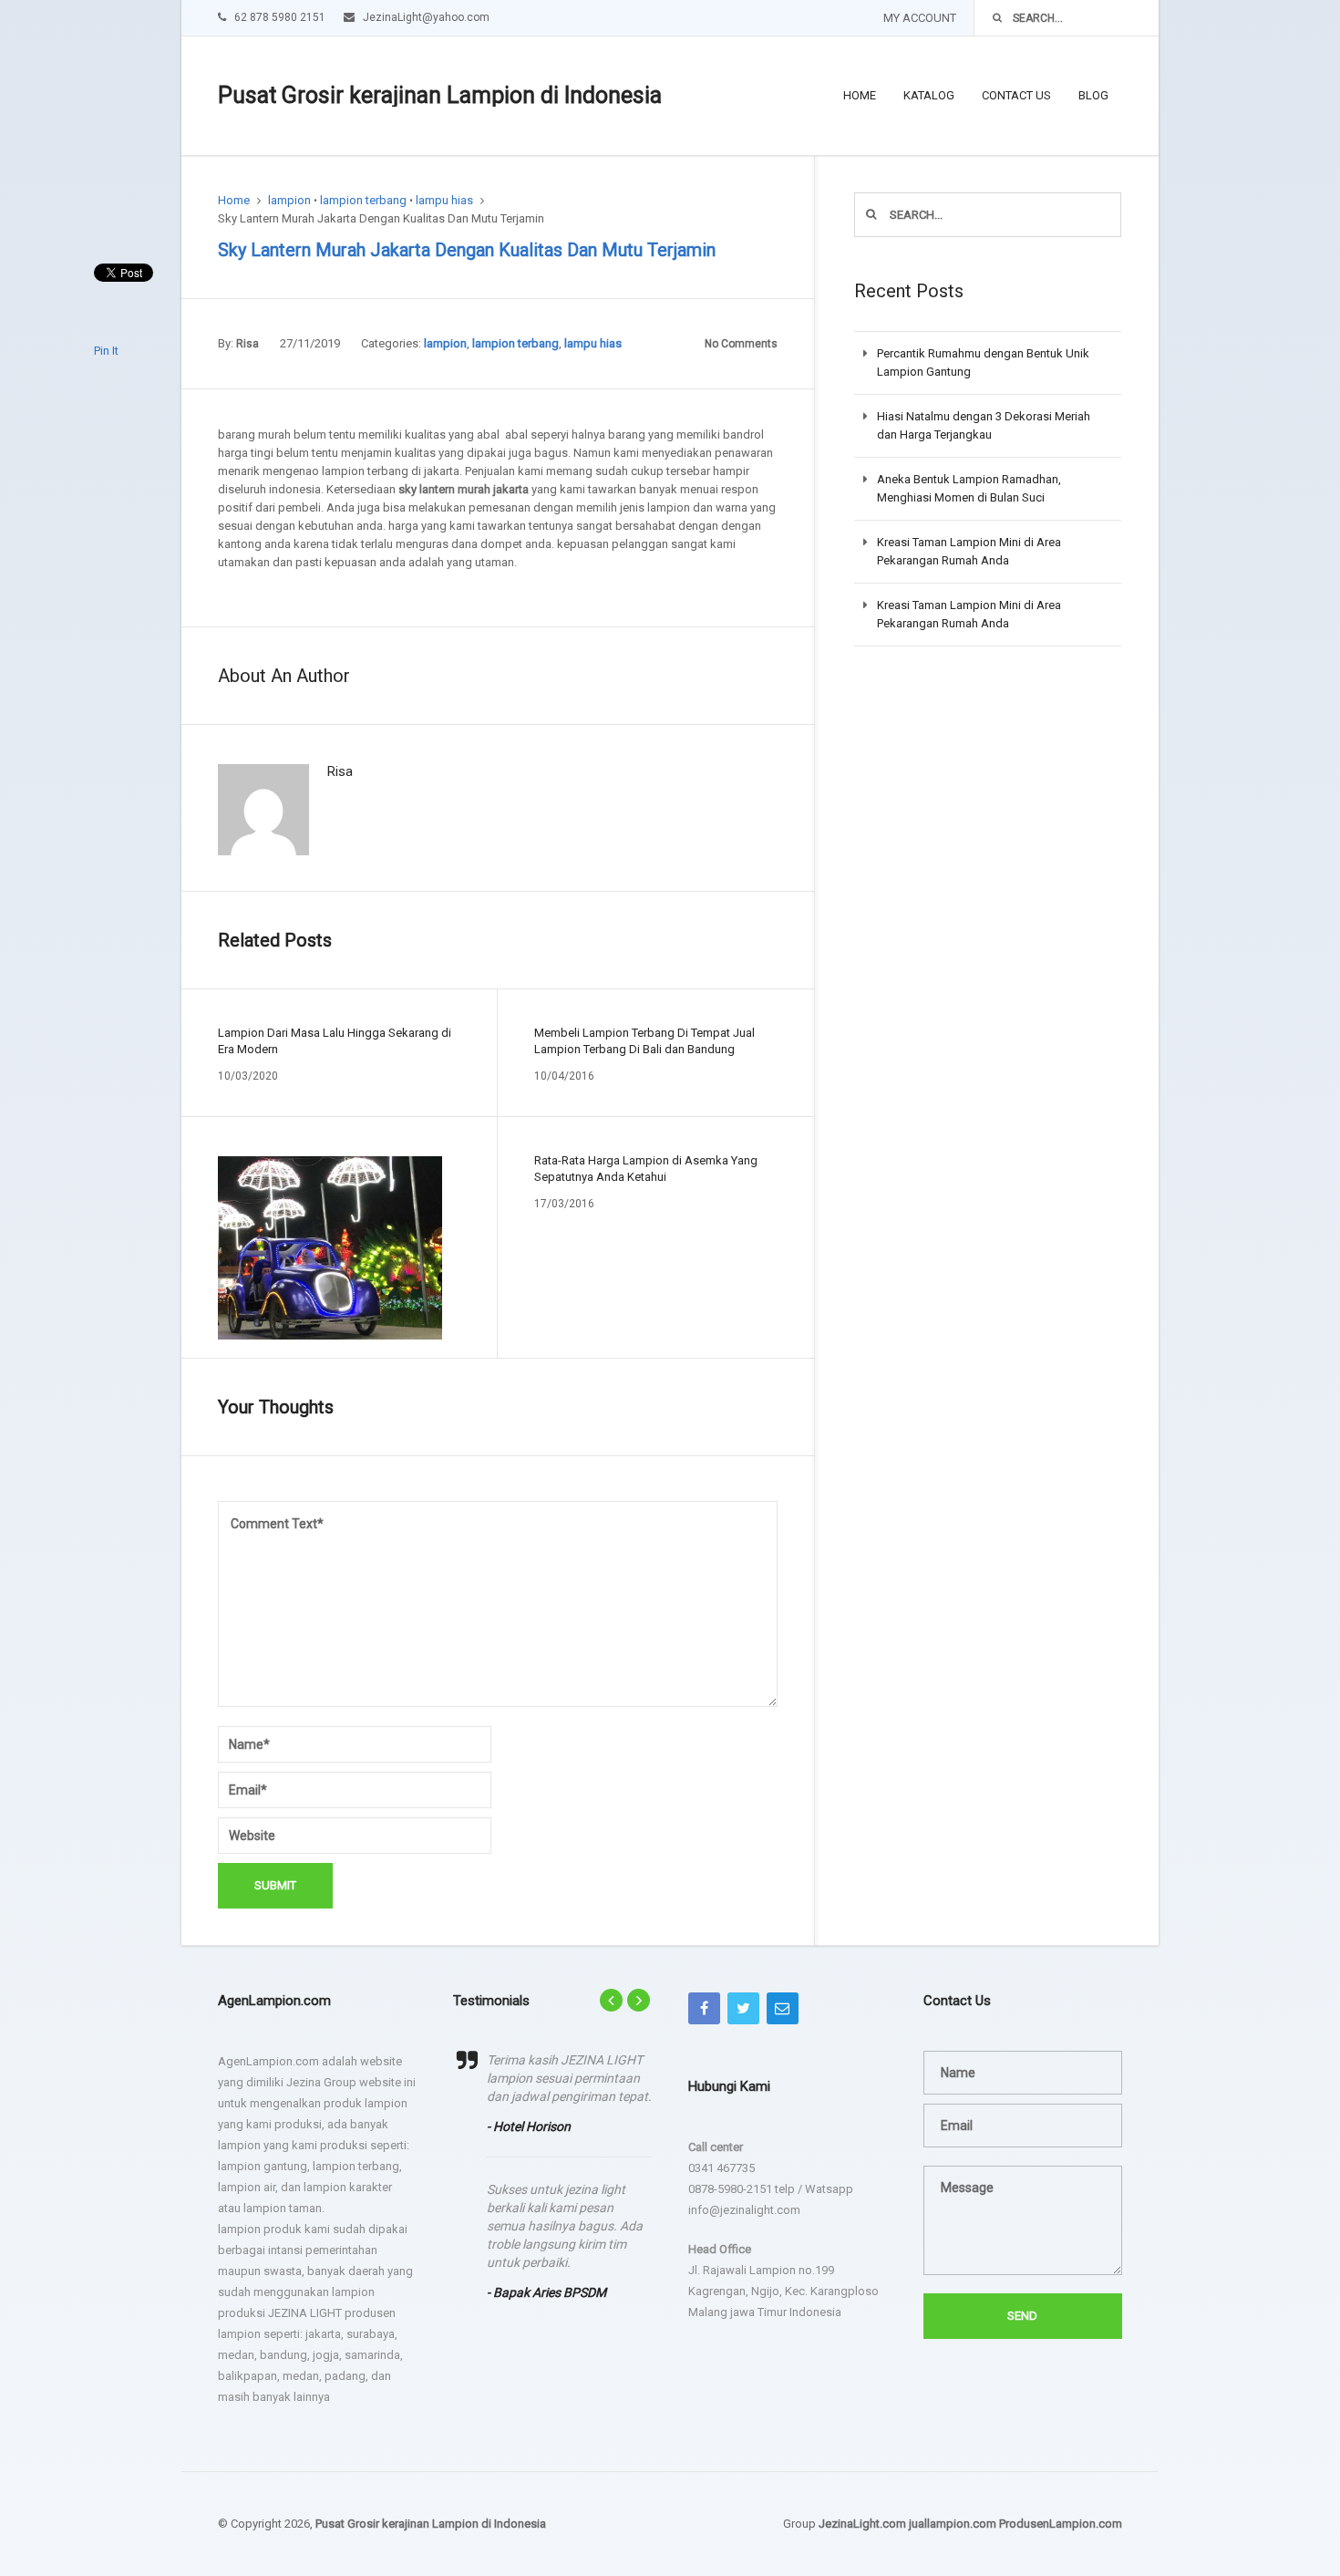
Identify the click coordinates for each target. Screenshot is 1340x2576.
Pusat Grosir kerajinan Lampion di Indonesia (440, 95)
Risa (247, 344)
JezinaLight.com (862, 2524)
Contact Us (1016, 95)
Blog (1093, 95)
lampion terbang (363, 200)
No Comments (741, 344)
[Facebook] (704, 2008)
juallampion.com (953, 2524)
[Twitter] (743, 2008)
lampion (289, 200)
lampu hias (444, 200)
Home (860, 95)
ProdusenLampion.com (1061, 2524)
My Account (920, 18)
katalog (929, 95)
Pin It (106, 351)
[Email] (783, 2008)
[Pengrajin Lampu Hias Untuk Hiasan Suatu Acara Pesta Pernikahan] (330, 1248)
